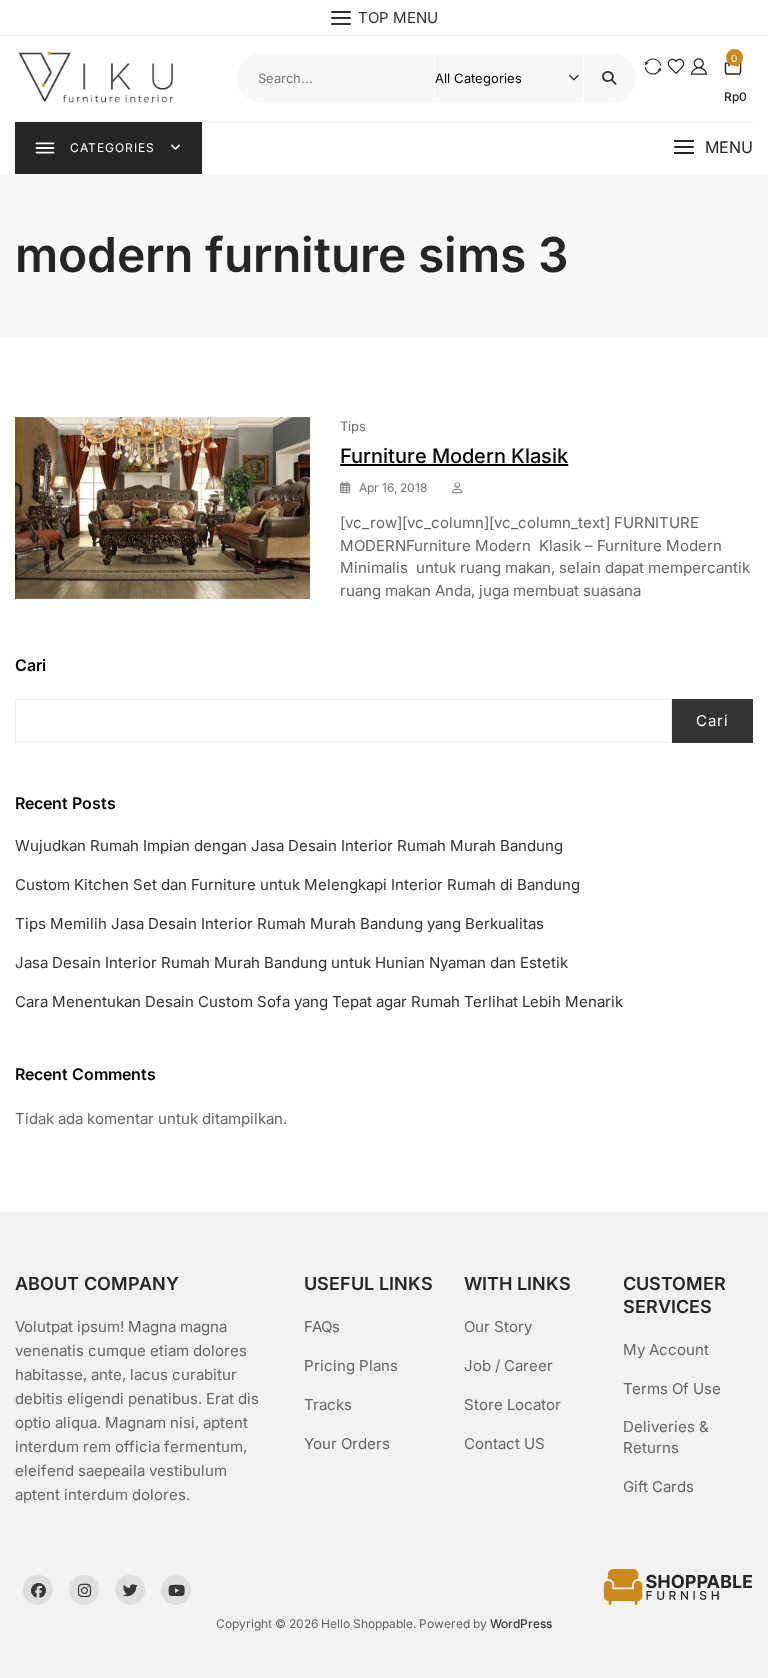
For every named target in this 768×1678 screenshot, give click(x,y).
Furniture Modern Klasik (454, 456)
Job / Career (508, 1365)
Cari (30, 665)
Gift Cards (658, 1486)
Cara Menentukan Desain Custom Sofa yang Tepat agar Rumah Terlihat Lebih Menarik (319, 1001)
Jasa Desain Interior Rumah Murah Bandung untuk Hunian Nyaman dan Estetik (291, 962)
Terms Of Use (672, 1388)
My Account (666, 1349)
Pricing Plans (351, 1365)
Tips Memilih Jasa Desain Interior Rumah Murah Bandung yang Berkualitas (279, 923)
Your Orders (347, 1443)
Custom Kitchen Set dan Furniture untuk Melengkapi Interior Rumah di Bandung (297, 884)
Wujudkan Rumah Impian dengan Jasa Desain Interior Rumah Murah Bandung (289, 845)
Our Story (498, 1326)
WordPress (521, 1623)
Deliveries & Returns (666, 1437)
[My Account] (699, 66)
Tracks (328, 1404)
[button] (713, 147)
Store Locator (512, 1404)
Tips (353, 426)
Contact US (504, 1443)
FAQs (322, 1326)
